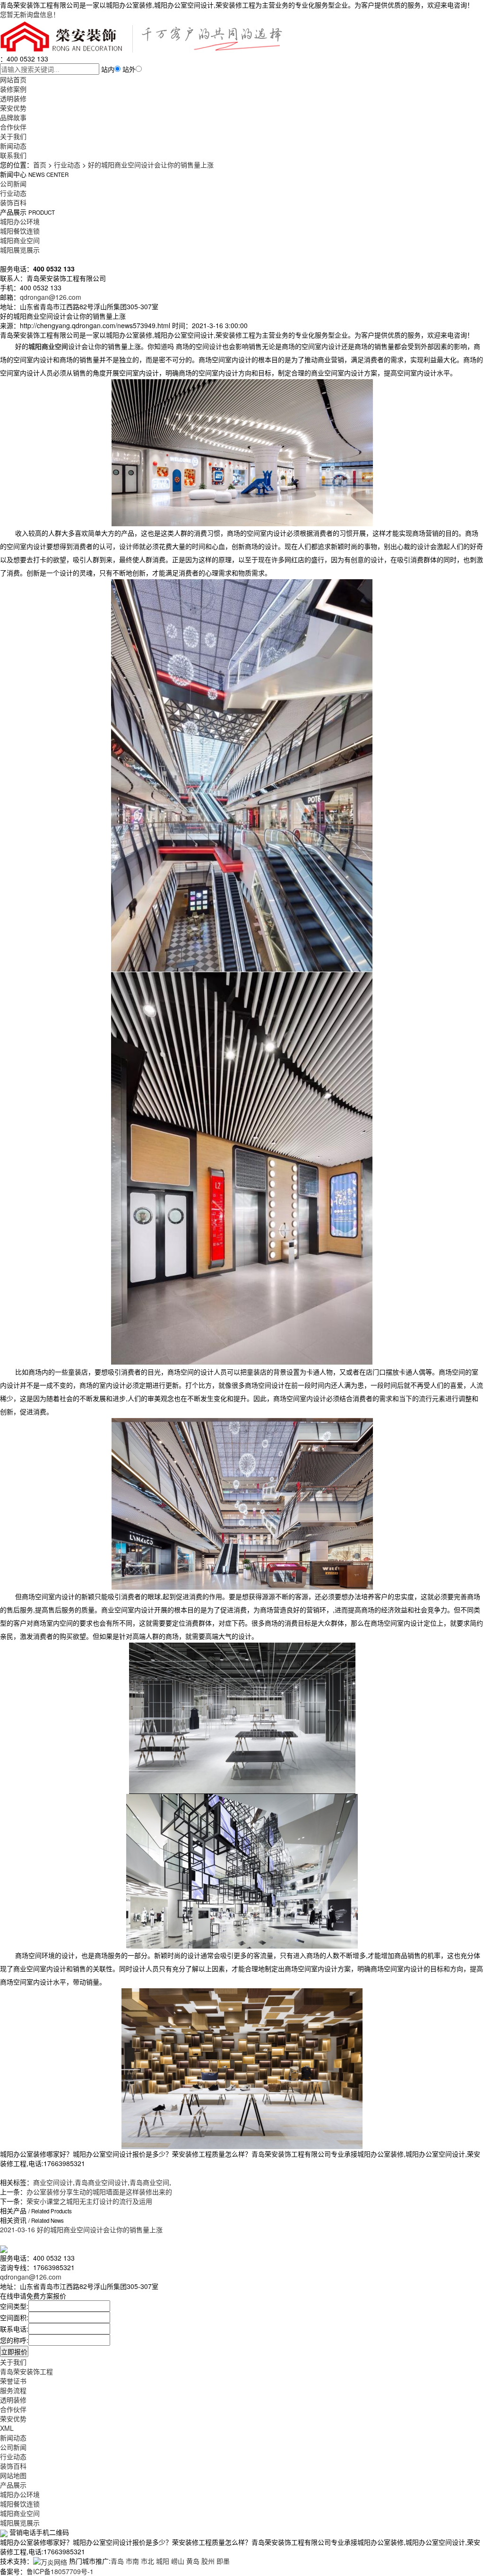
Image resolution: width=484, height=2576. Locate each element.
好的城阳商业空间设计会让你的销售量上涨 (151, 165)
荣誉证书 (13, 2381)
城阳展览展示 (20, 250)
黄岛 (193, 2561)
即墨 (223, 2561)
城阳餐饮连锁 (20, 231)
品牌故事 (13, 117)
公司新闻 (13, 183)
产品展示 (13, 2485)
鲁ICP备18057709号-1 (60, 2571)
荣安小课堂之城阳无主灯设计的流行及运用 (89, 2201)
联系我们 (13, 155)
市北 (147, 2561)
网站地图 (13, 2475)
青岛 (117, 2561)
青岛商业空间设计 (101, 2182)
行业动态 (67, 165)
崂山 (178, 2561)
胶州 (208, 2561)
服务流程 (13, 2390)
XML (7, 2428)
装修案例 (13, 89)
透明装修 (13, 98)
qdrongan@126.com (51, 297)
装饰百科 (13, 202)
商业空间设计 (53, 2182)
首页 (40, 165)
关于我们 (13, 136)
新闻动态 (13, 146)
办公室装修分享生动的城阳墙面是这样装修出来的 (99, 2192)
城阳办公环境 (20, 221)
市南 (132, 2561)
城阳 (163, 2561)
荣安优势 (13, 108)
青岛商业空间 (149, 2182)
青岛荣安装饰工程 (26, 2371)
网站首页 (13, 79)
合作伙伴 (13, 127)
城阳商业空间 (20, 240)
